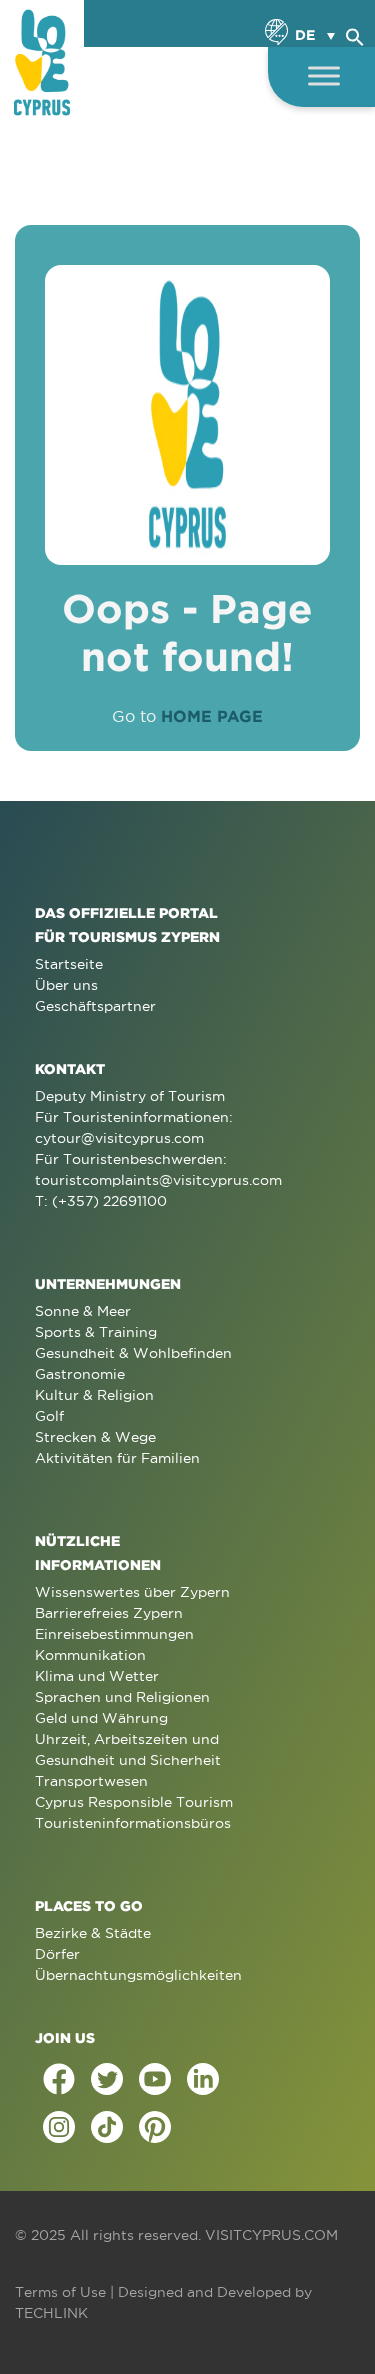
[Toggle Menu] (324, 75)
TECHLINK (51, 2313)
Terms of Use (60, 2292)
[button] (355, 34)
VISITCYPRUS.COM (271, 2235)
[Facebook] (59, 2079)
